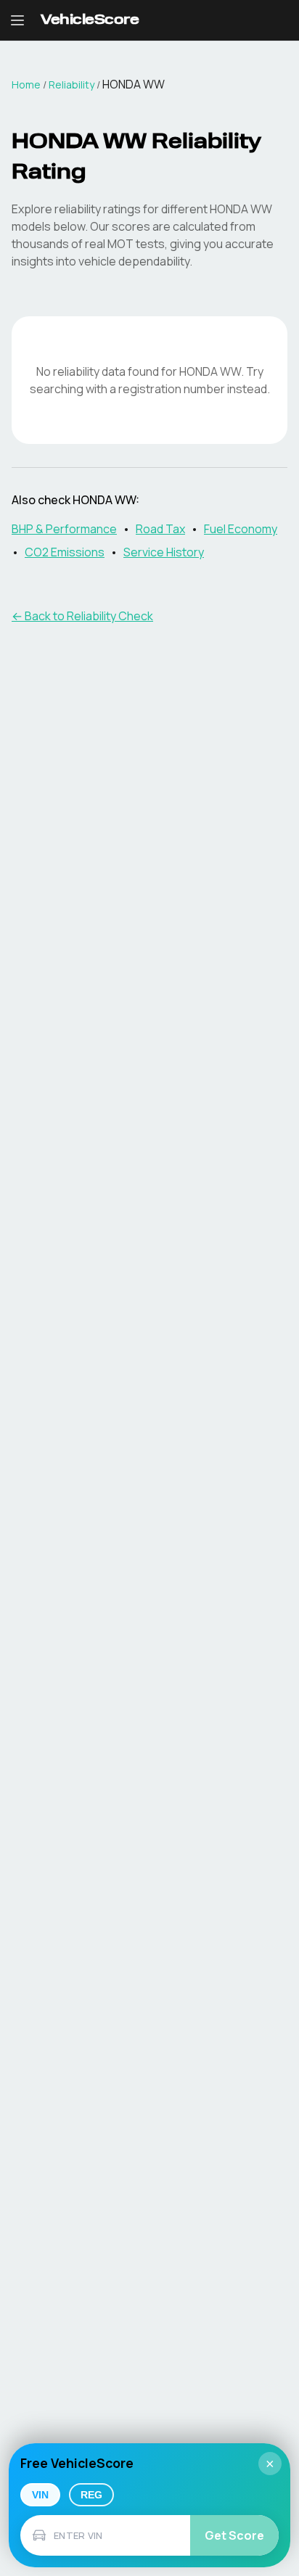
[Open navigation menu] (17, 20)
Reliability (71, 85)
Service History (164, 552)
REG (91, 2495)
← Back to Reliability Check (82, 616)
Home (26, 85)
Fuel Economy (241, 529)
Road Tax (160, 529)
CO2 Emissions (65, 552)
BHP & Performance (64, 529)
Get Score (234, 2535)
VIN (40, 2495)
